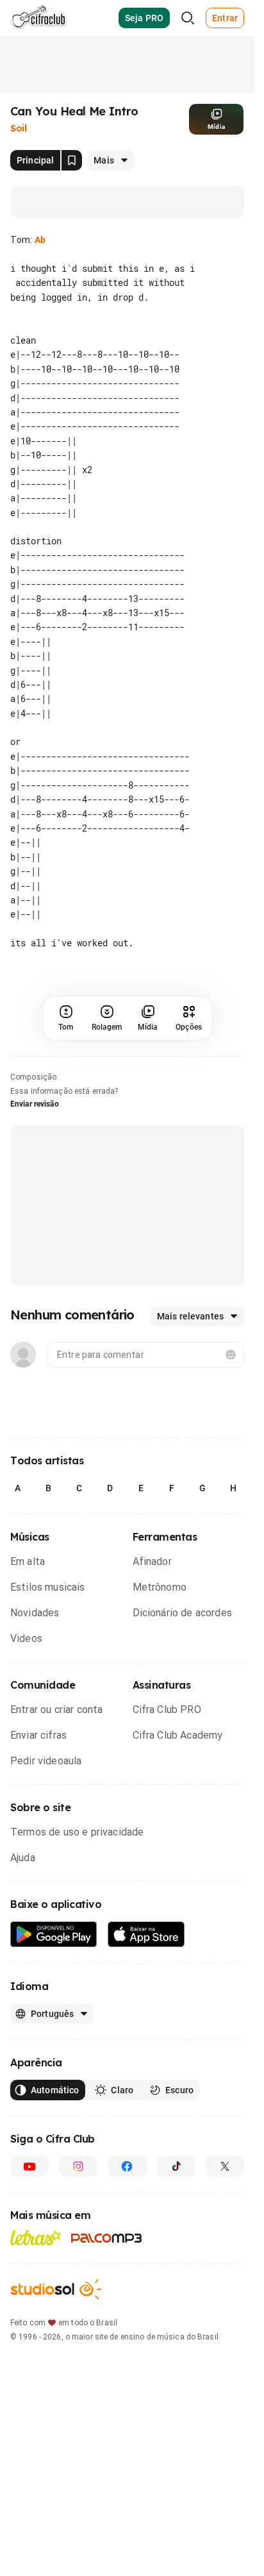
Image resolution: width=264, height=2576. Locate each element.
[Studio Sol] (56, 2289)
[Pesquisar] (188, 18)
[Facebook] (127, 2166)
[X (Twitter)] (225, 2166)
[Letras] (36, 2237)
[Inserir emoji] (231, 1355)
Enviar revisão (35, 1104)
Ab (40, 240)
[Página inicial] (39, 18)
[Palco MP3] (107, 2238)
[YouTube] (29, 2166)
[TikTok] (176, 2166)
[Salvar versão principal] (72, 160)
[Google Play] (54, 1935)
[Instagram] (78, 2166)
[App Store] (146, 1935)
